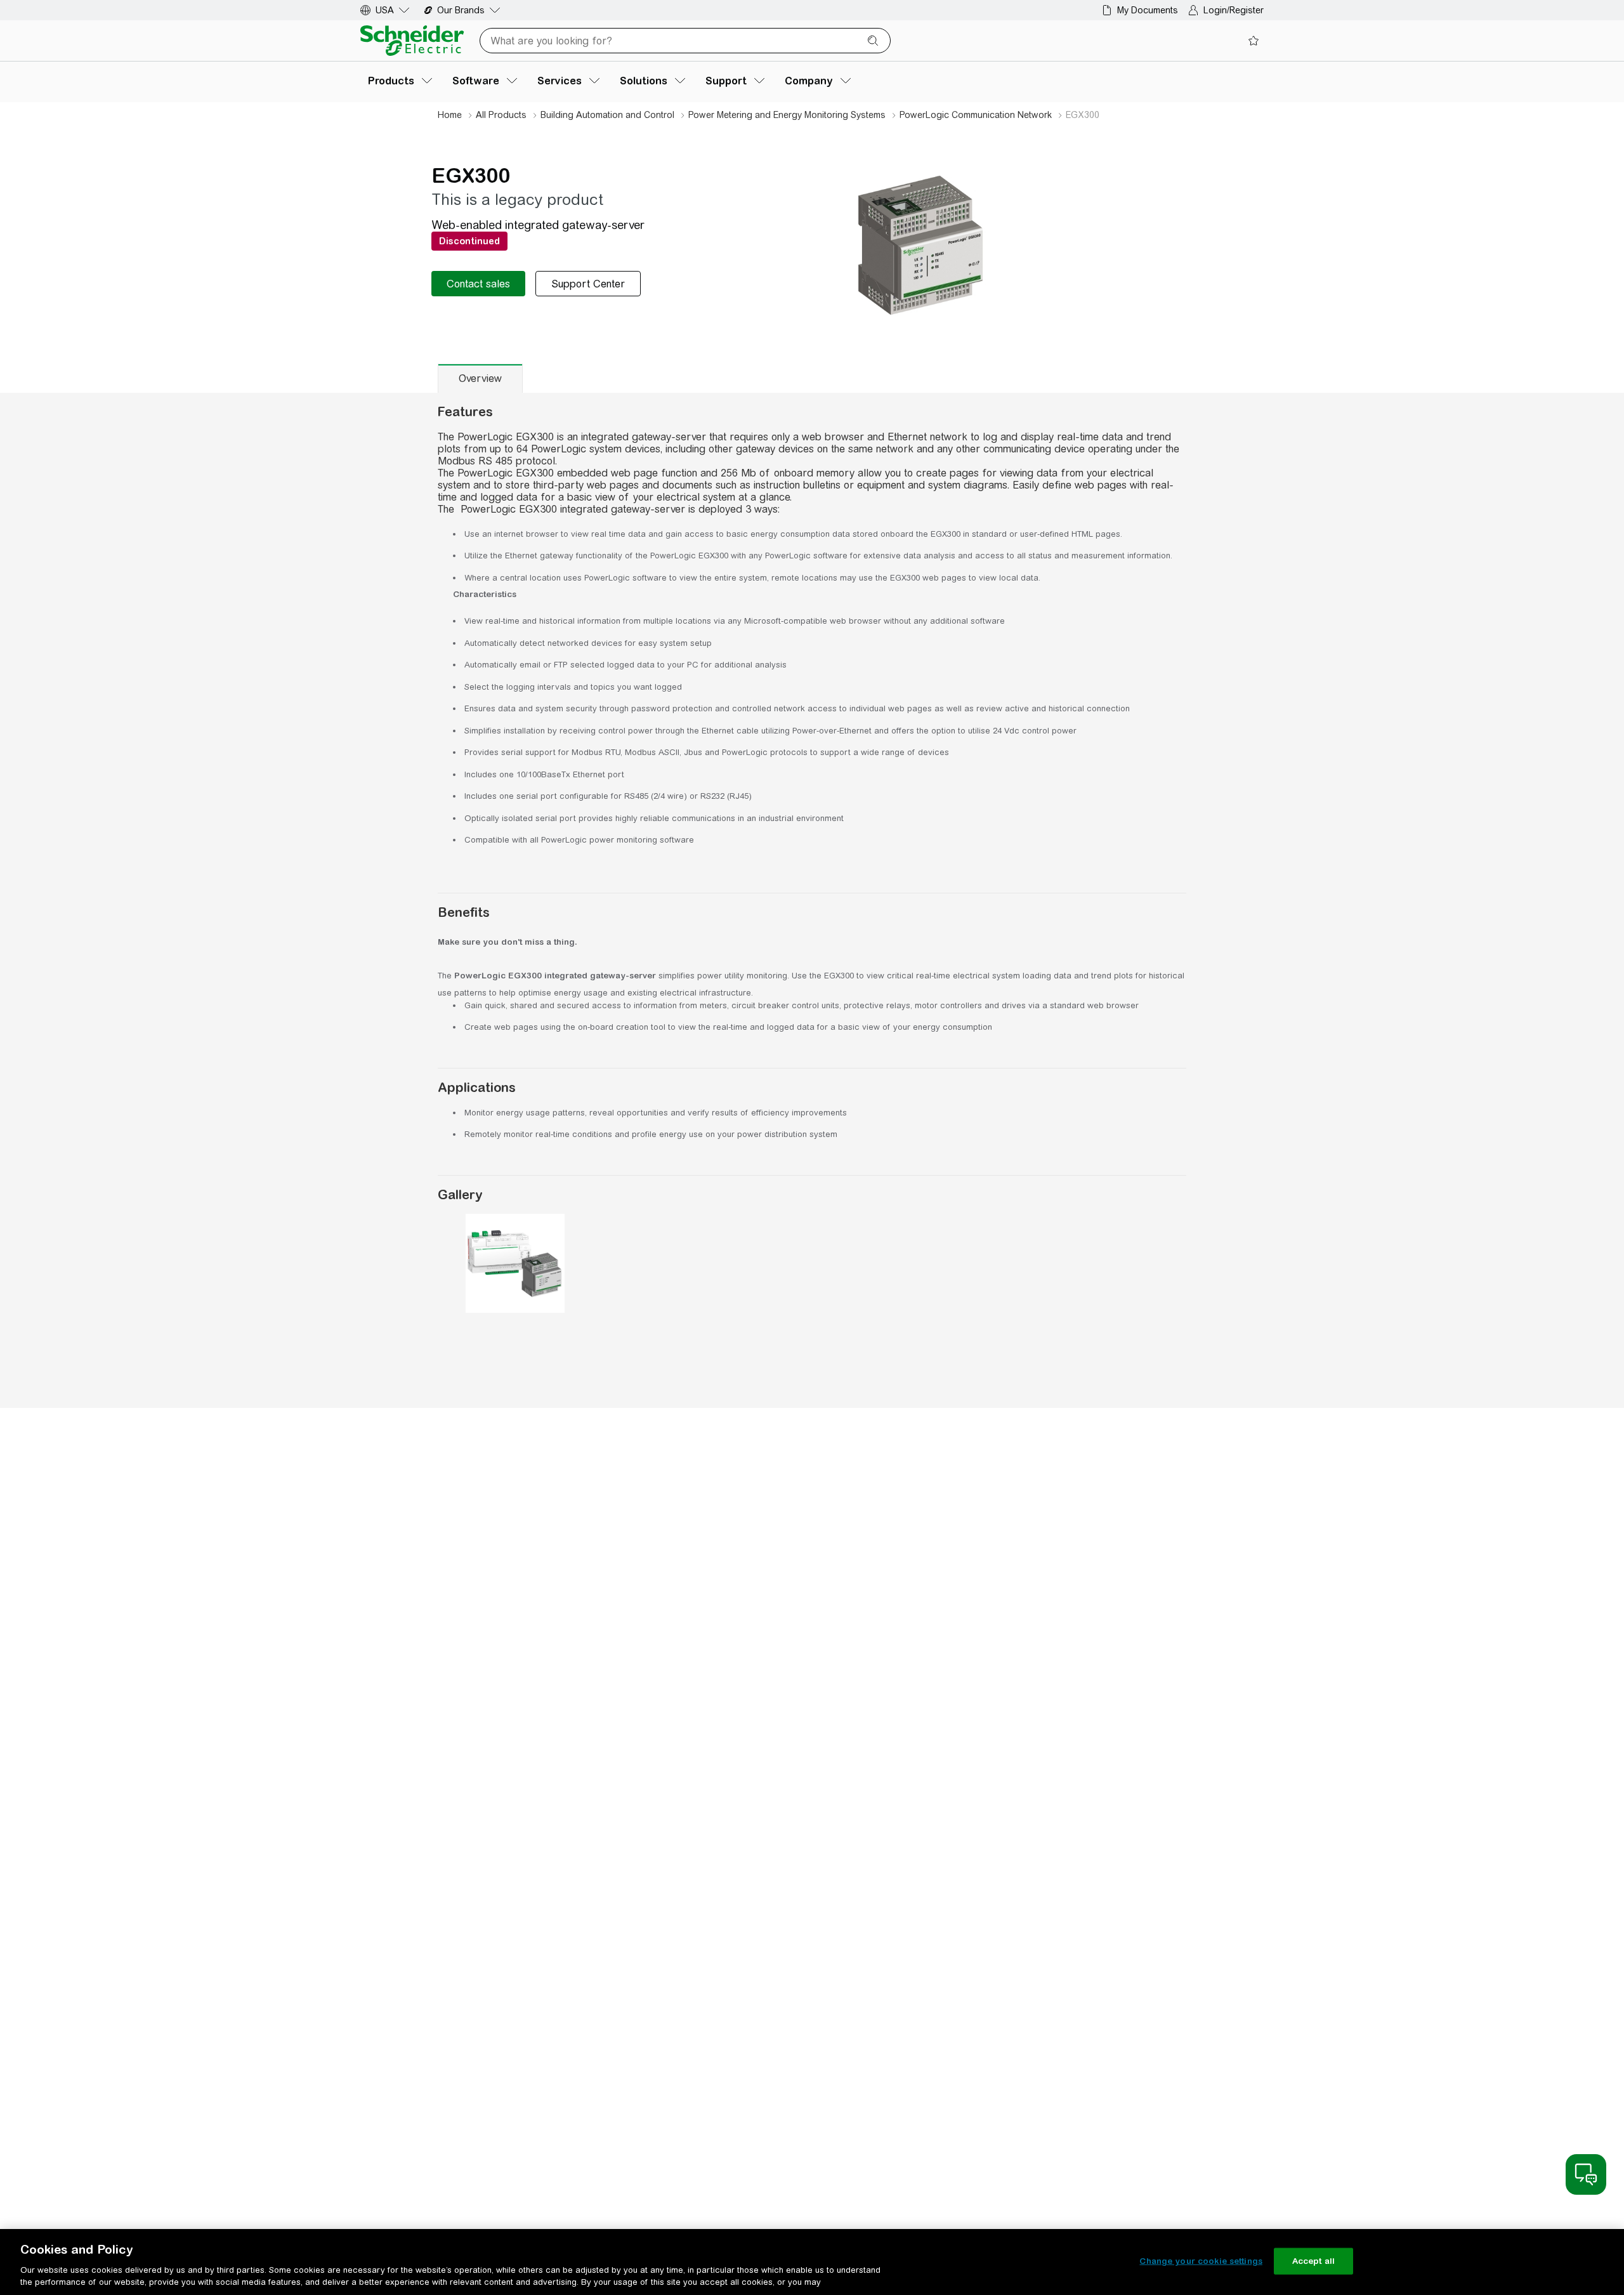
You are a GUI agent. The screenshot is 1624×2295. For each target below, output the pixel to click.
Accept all (1313, 2261)
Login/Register (1234, 10)
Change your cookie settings (1201, 2261)
